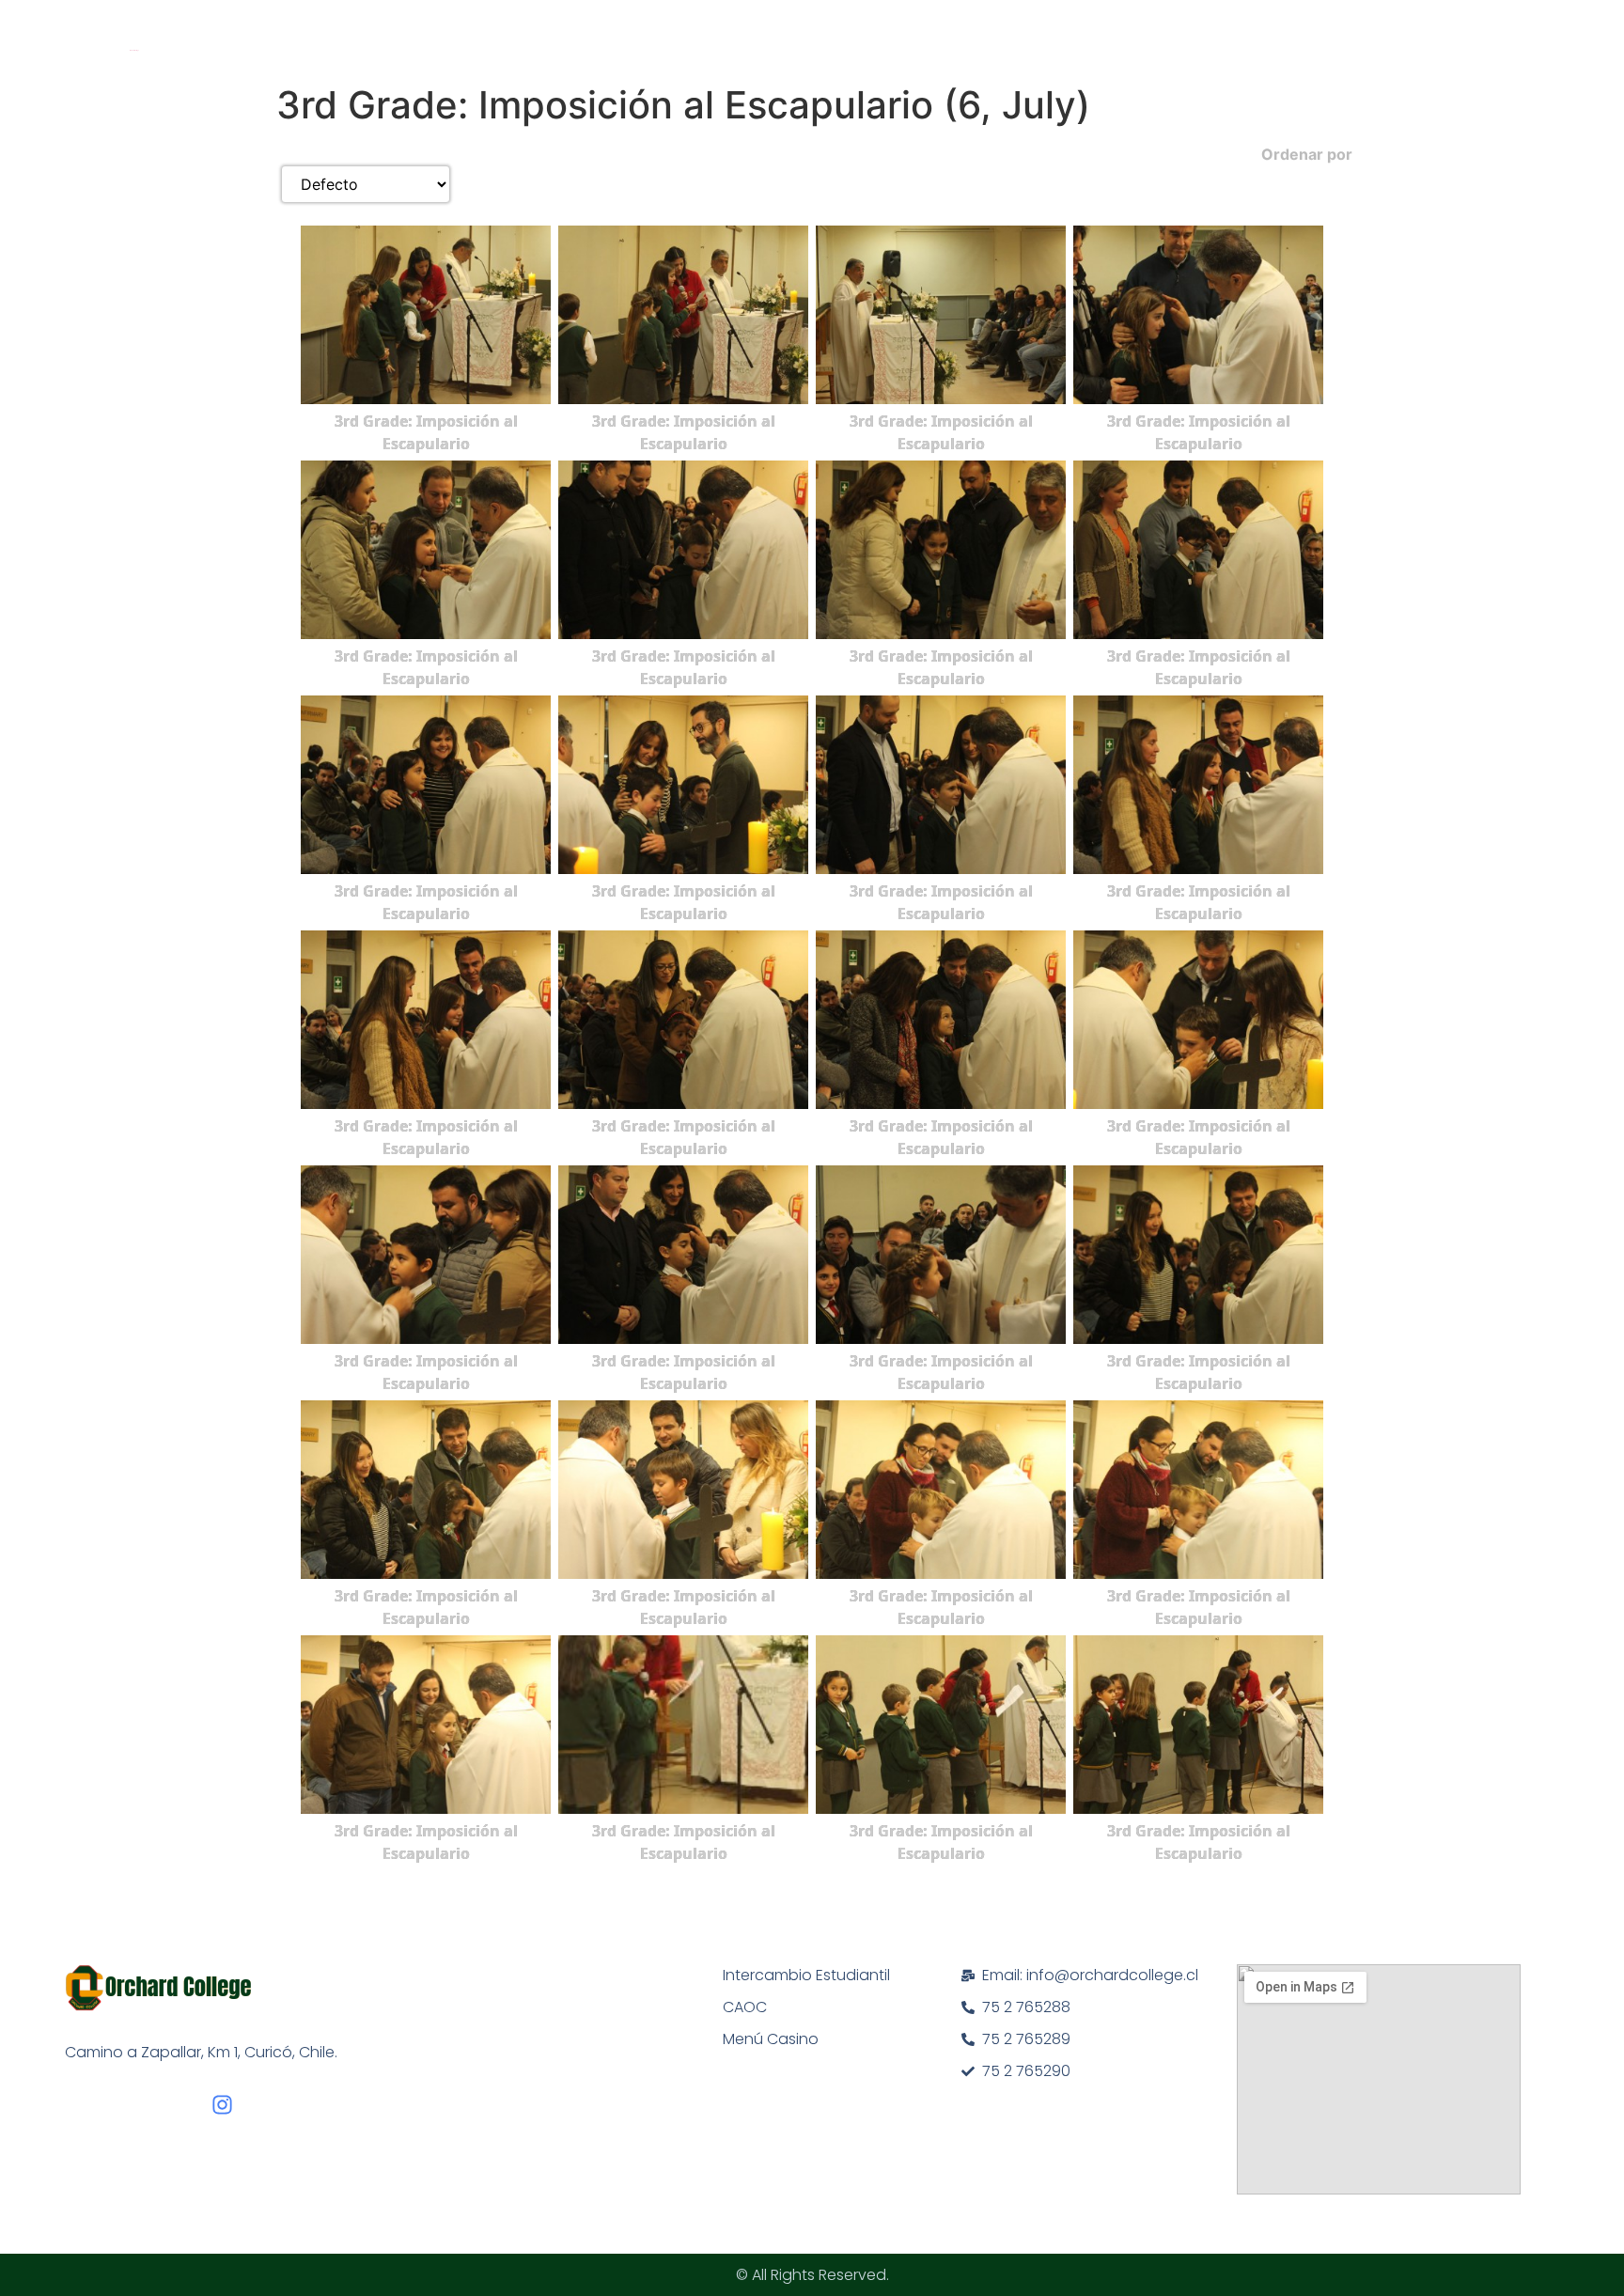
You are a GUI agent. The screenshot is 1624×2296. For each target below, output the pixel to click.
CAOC (745, 2007)
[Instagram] (222, 2105)
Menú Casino (771, 2039)
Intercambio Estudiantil (806, 1975)
